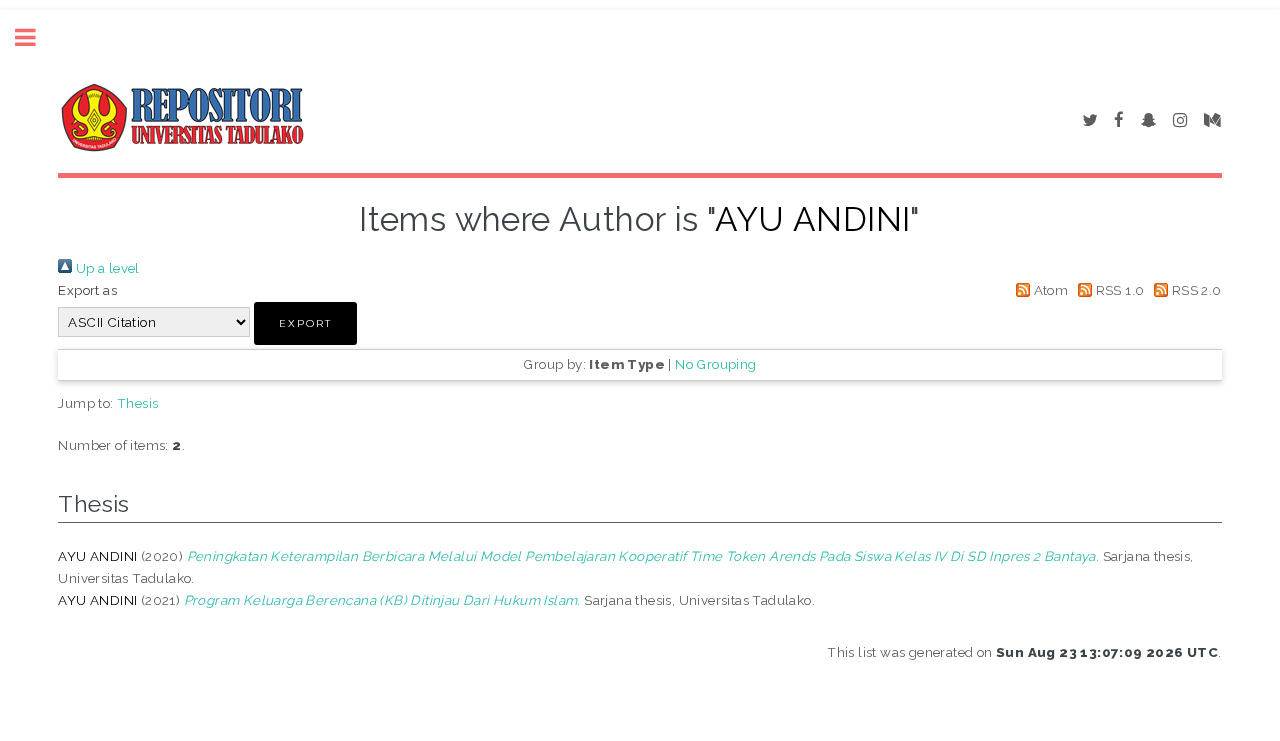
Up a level (105, 268)
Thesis (137, 403)
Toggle (36, 37)
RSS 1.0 (1118, 290)
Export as (87, 290)
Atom (1049, 290)
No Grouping (715, 364)
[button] (305, 323)
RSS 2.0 (1194, 290)
